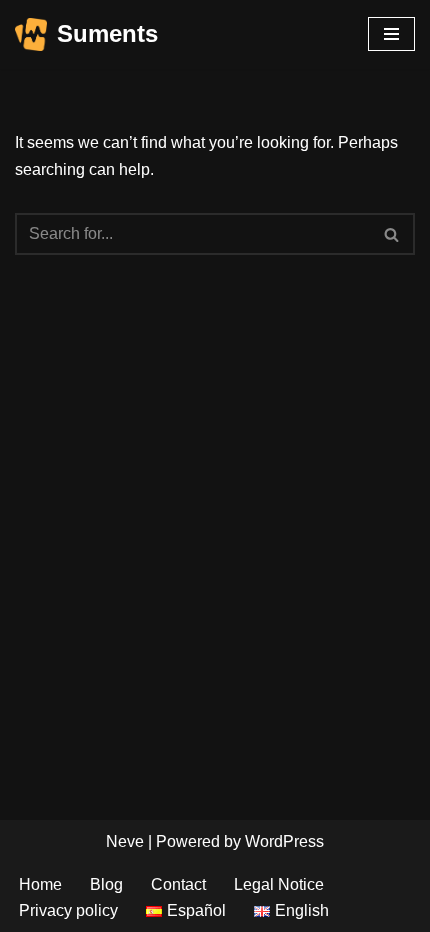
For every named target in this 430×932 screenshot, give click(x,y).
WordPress (284, 841)
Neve (125, 841)
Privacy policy (68, 910)
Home (40, 884)
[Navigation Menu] (391, 34)
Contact (178, 884)
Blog (106, 884)
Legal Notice (279, 884)
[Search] (392, 234)
